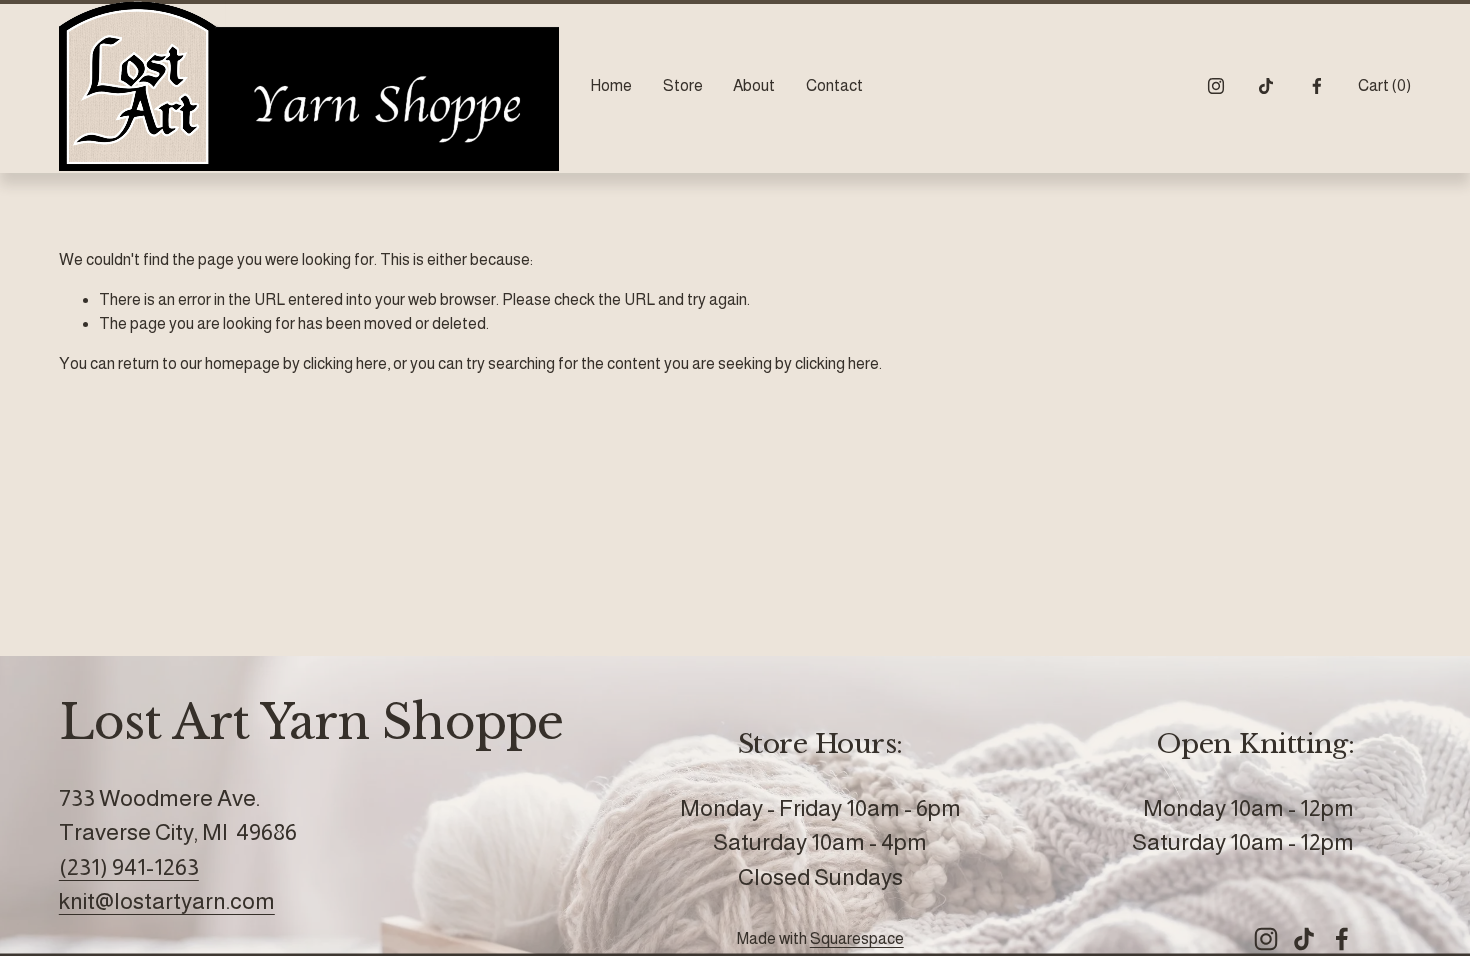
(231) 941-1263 (129, 867)
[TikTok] (1266, 86)
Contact (834, 85)
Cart (1384, 85)
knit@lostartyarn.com (167, 901)
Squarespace (857, 938)
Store (683, 85)
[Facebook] (1317, 86)
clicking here (345, 363)
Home (611, 85)
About (754, 85)
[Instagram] (1216, 86)
